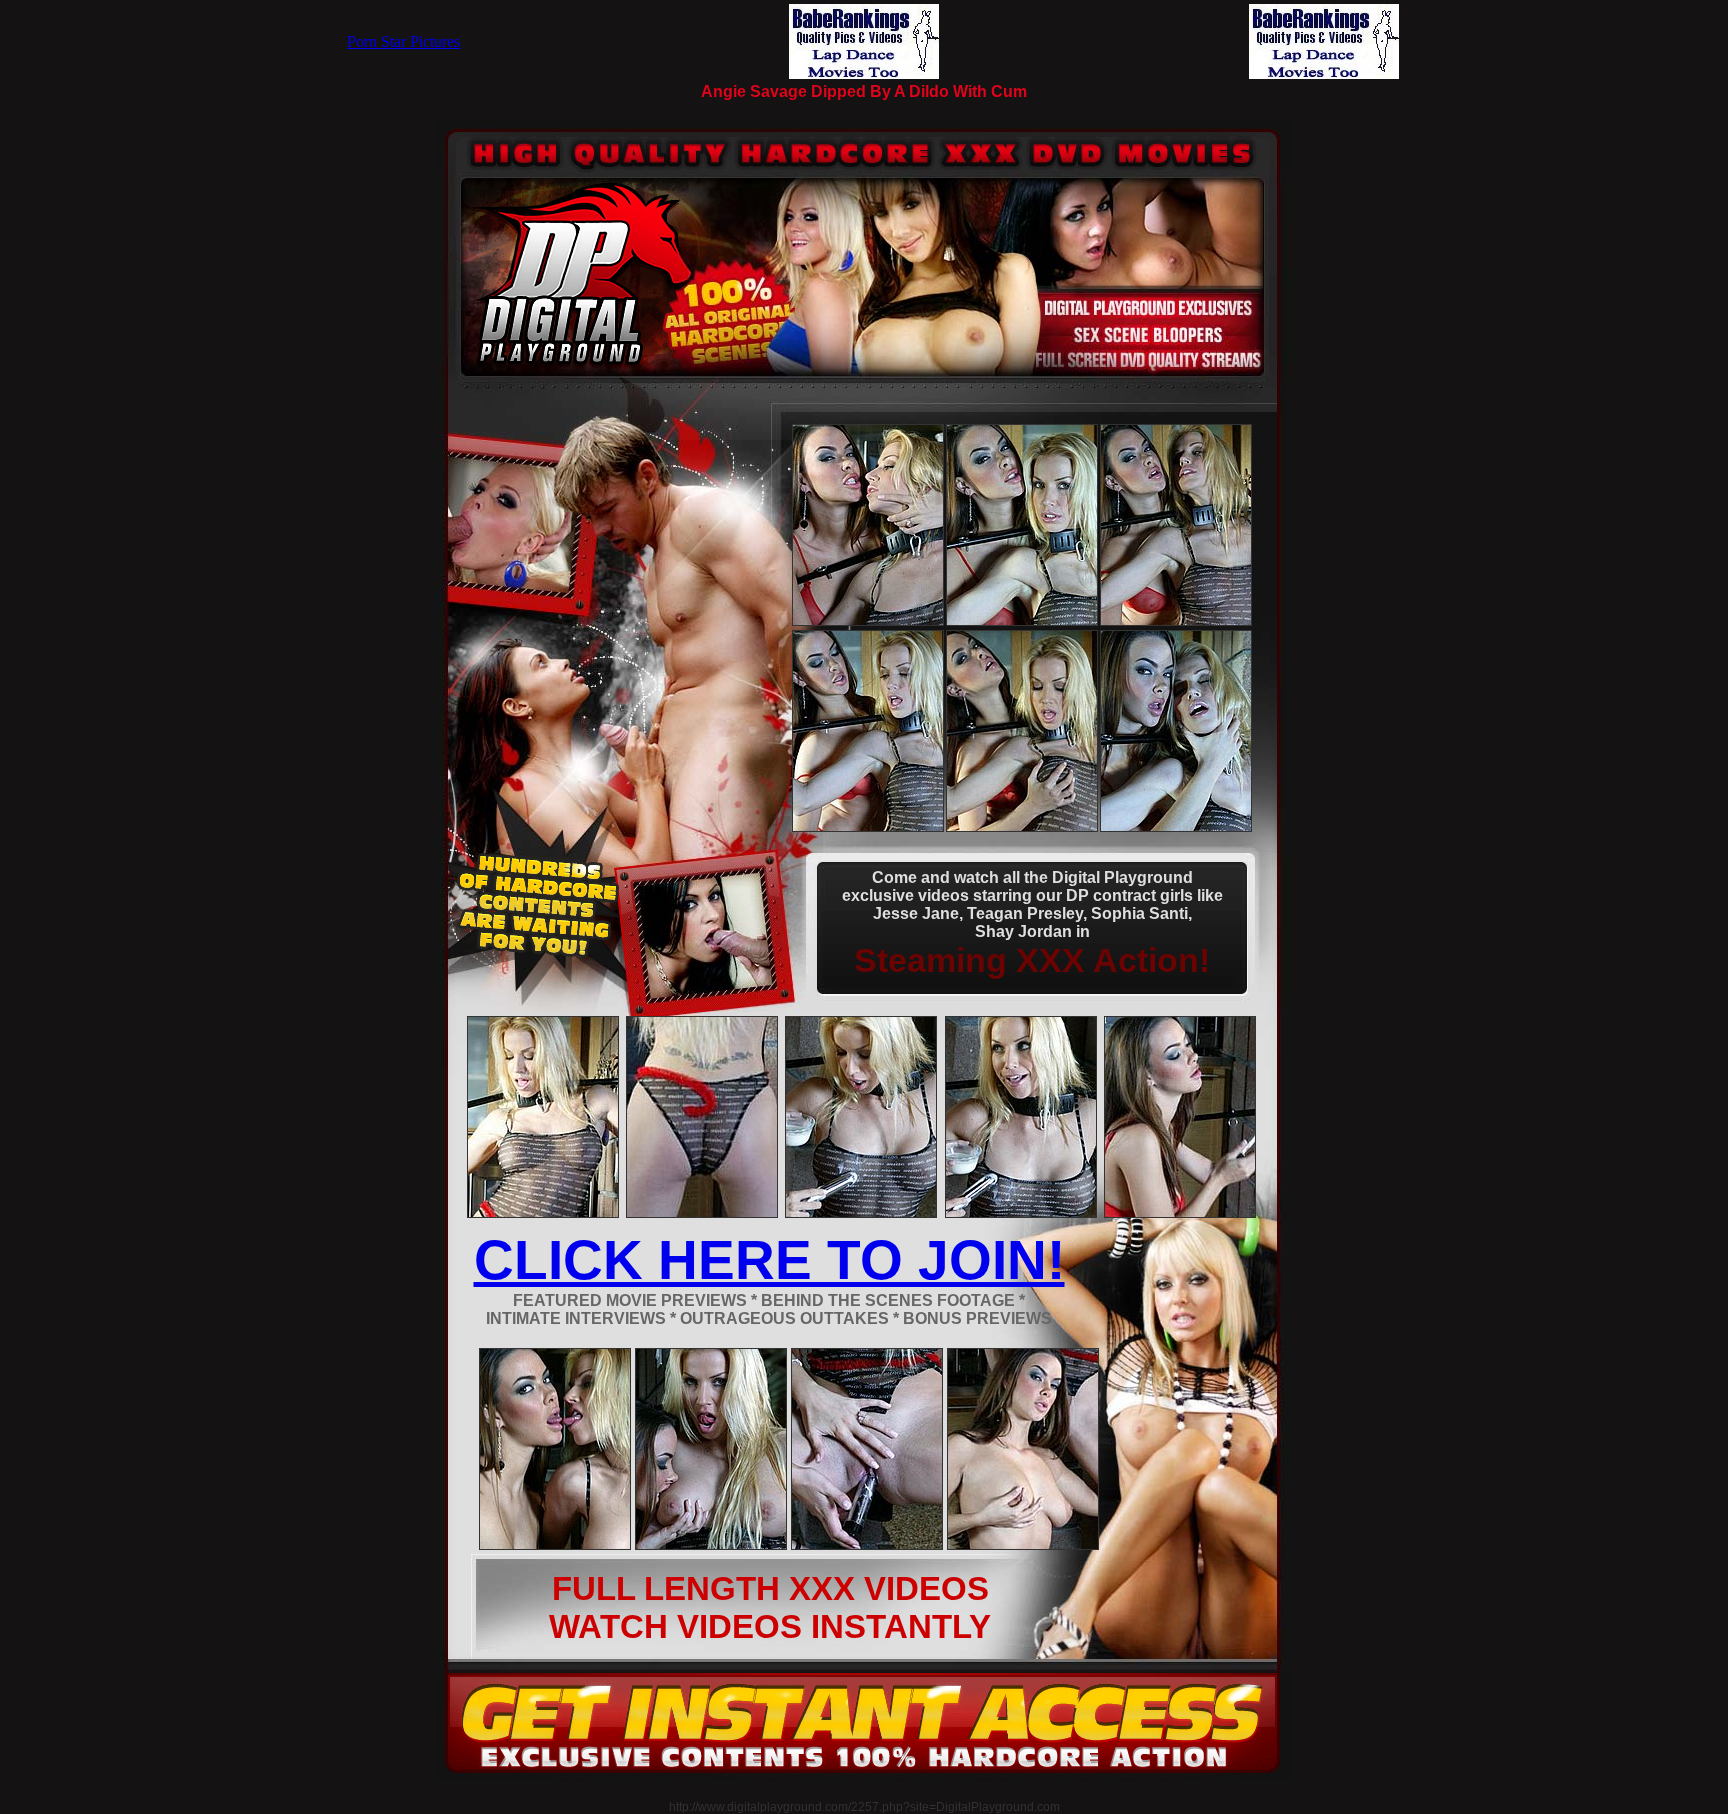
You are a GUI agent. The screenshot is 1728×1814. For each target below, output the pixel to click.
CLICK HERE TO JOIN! (769, 1260)
